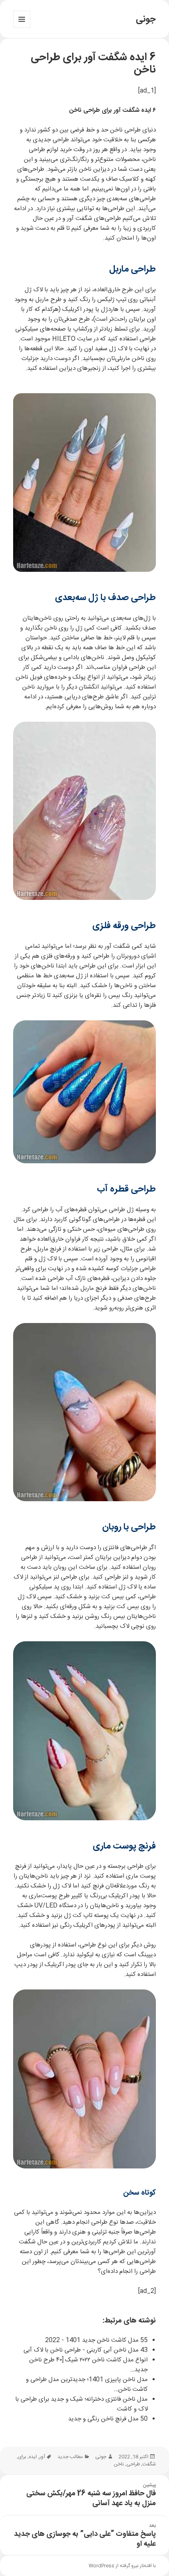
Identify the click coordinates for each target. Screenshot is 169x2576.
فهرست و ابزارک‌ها (22, 28)
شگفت (149, 2464)
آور (42, 2457)
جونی (146, 19)
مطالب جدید (70, 2457)
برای (22, 2457)
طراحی (133, 2464)
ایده (33, 2457)
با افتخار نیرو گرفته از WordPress (122, 2566)
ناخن (119, 2464)
